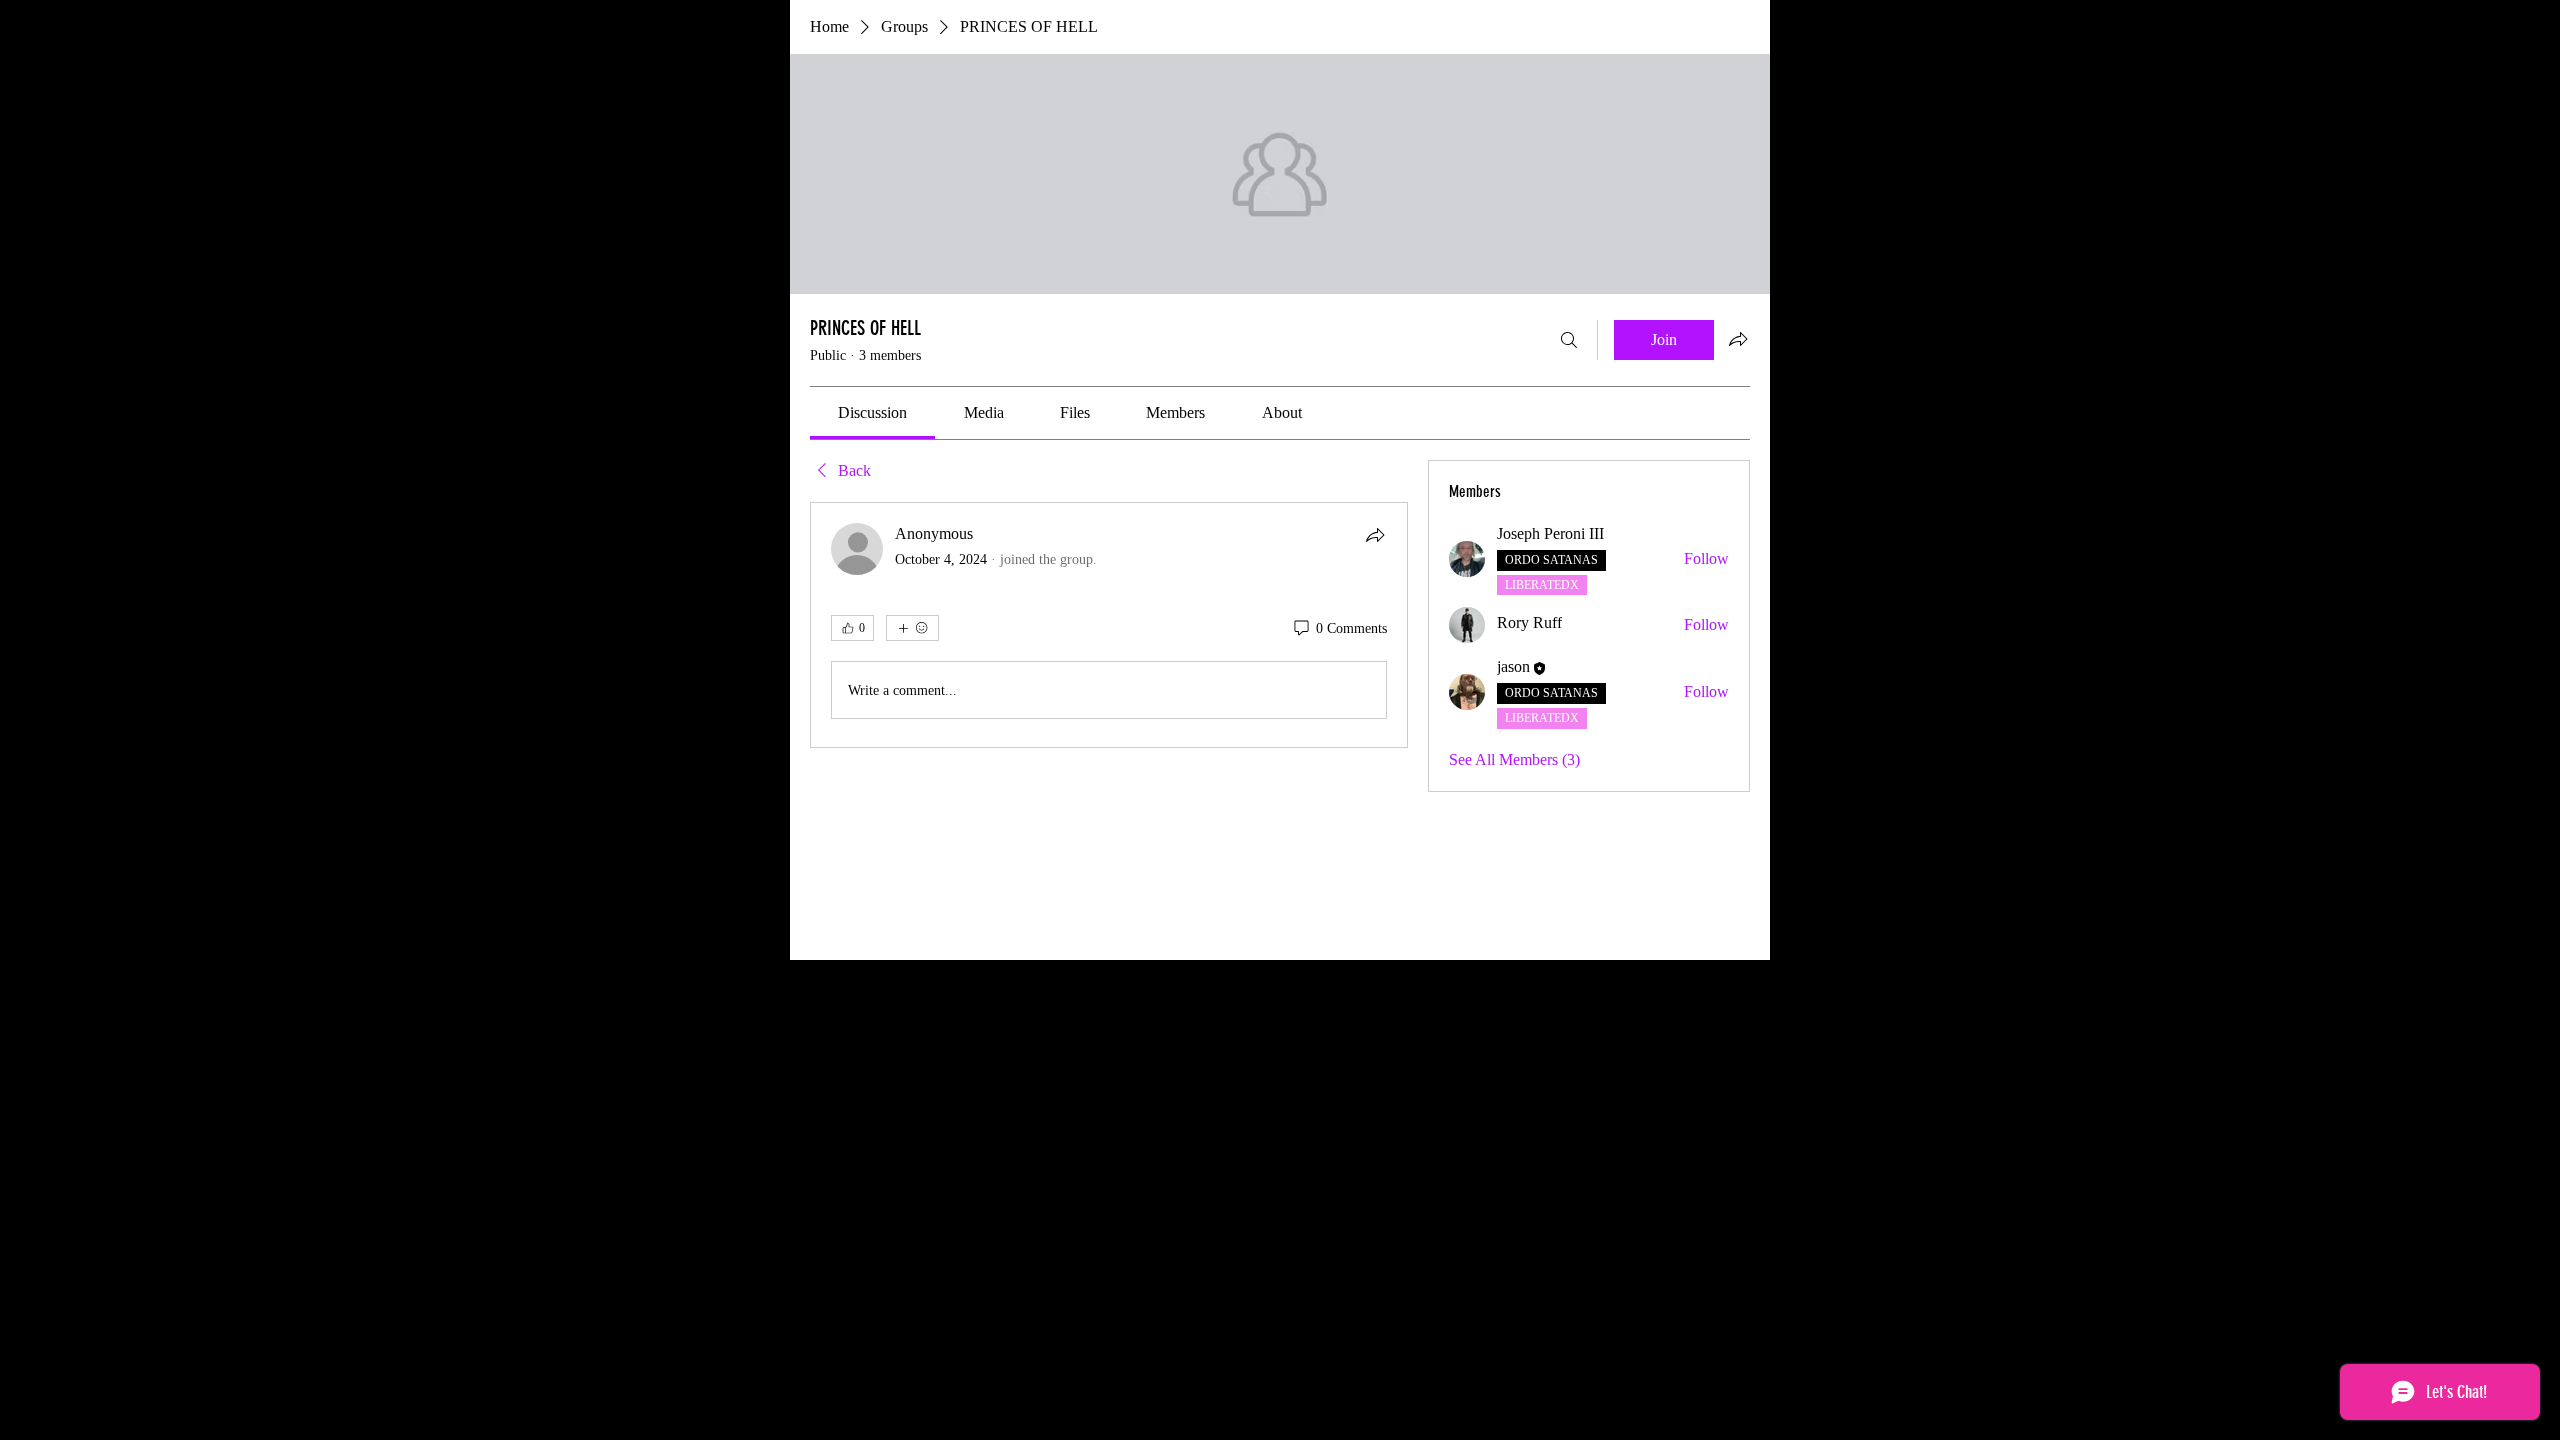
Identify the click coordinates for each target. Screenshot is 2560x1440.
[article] (1109, 625)
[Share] (1375, 535)
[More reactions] (912, 628)
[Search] (1569, 340)
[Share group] (1738, 339)
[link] (872, 412)
